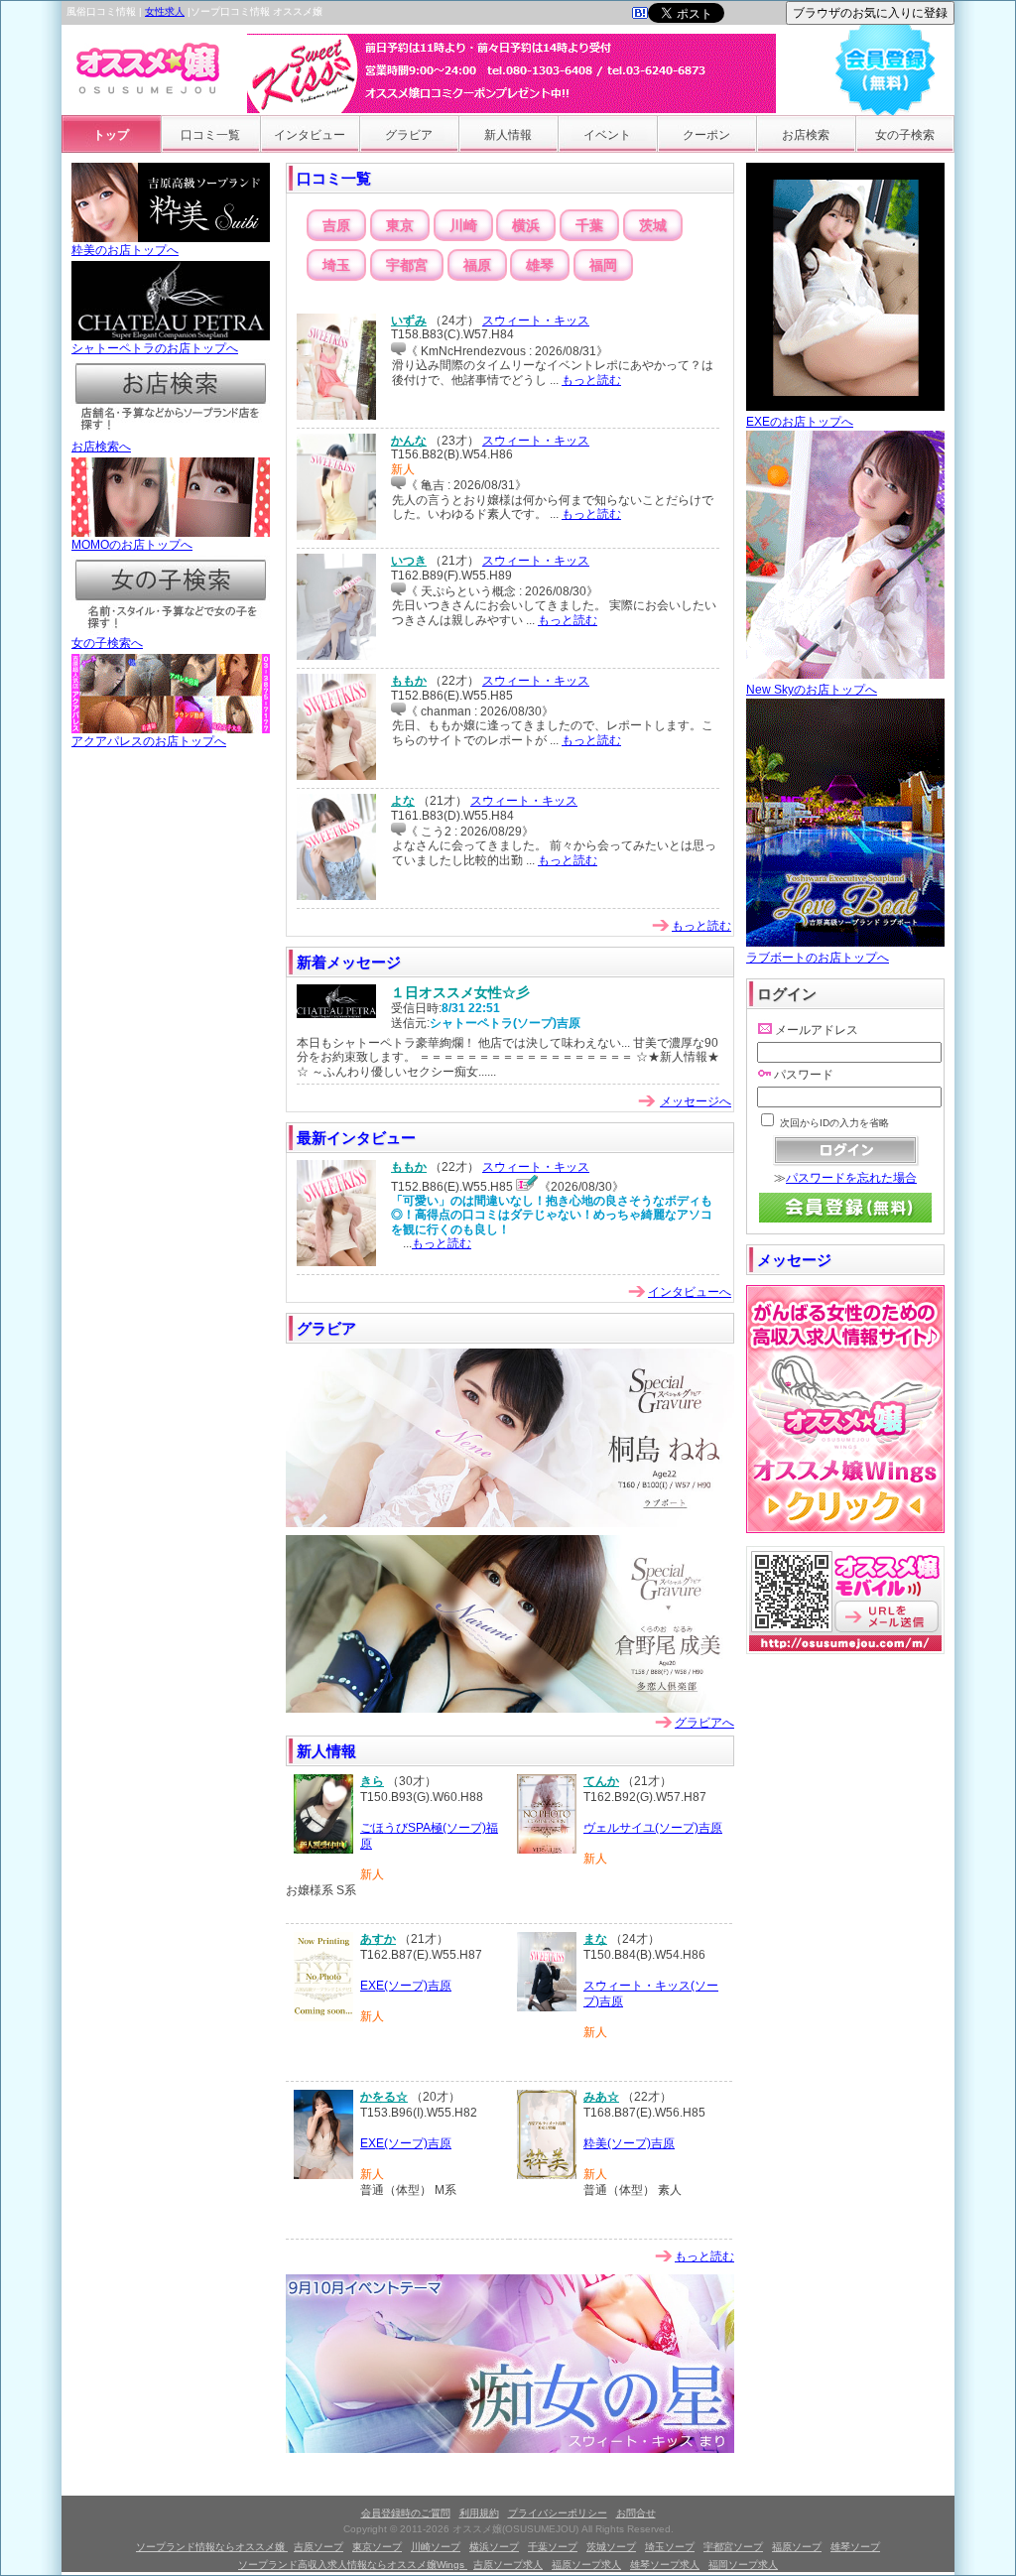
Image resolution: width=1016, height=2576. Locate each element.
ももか (409, 681)
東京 (400, 225)
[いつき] (336, 656)
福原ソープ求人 (586, 2565)
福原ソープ (797, 2547)
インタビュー (310, 135)
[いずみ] (336, 416)
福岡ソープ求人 (743, 2565)
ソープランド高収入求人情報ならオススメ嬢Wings (353, 2565)
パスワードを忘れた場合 (851, 1178)
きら (372, 1781)
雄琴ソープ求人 (665, 2565)
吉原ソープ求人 (508, 2565)
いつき (409, 561)
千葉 (589, 225)
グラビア (409, 135)
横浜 (526, 225)
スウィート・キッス (536, 321)
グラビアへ (704, 1723)
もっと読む (591, 380)
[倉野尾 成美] (510, 1709)
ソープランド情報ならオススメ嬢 (212, 2547)
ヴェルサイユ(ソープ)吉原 (653, 1828)
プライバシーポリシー (558, 2513)
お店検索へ (101, 447)
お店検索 (806, 135)
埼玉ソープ (670, 2547)
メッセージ (794, 1260)
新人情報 (508, 135)
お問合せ (636, 2513)
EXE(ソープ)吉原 (406, 1986)
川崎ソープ (436, 2547)
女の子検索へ (107, 643)
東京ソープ (377, 2547)
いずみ (409, 321)
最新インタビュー (356, 1138)
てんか (601, 1781)
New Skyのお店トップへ (812, 690)
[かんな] (336, 536)
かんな (409, 441)
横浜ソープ (494, 2547)
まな (595, 1939)
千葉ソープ (553, 2547)
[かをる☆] (323, 2175)
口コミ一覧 (210, 135)
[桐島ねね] (510, 1523)
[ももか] (336, 776)
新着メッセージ (349, 962)
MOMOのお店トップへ (132, 545)
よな (403, 801)
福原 (477, 265)
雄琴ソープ (855, 2547)
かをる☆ (384, 2097)
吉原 (336, 225)
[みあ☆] (547, 2175)
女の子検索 (905, 135)
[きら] (323, 1850)
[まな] (547, 2007)
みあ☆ (601, 2097)
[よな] (336, 896)
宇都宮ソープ (733, 2547)
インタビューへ (690, 1292)
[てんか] (547, 1850)
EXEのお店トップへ (800, 422)
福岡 (603, 265)
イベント (607, 135)
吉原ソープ (318, 2547)
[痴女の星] (510, 2449)
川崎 (463, 225)
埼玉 (336, 265)
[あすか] (323, 2017)
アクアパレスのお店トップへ (149, 741)
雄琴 (540, 265)
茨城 (653, 225)
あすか (378, 1939)
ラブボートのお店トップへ (818, 958)
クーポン (706, 135)
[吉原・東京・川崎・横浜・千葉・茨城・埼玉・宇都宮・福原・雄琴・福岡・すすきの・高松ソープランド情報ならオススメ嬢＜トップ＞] (640, 15)
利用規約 (479, 2513)
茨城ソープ (611, 2547)
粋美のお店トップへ (125, 250)
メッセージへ (696, 1101)
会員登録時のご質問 (406, 2513)
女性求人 (165, 11)
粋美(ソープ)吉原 (629, 2143)
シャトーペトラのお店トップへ (155, 348)
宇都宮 (407, 265)
